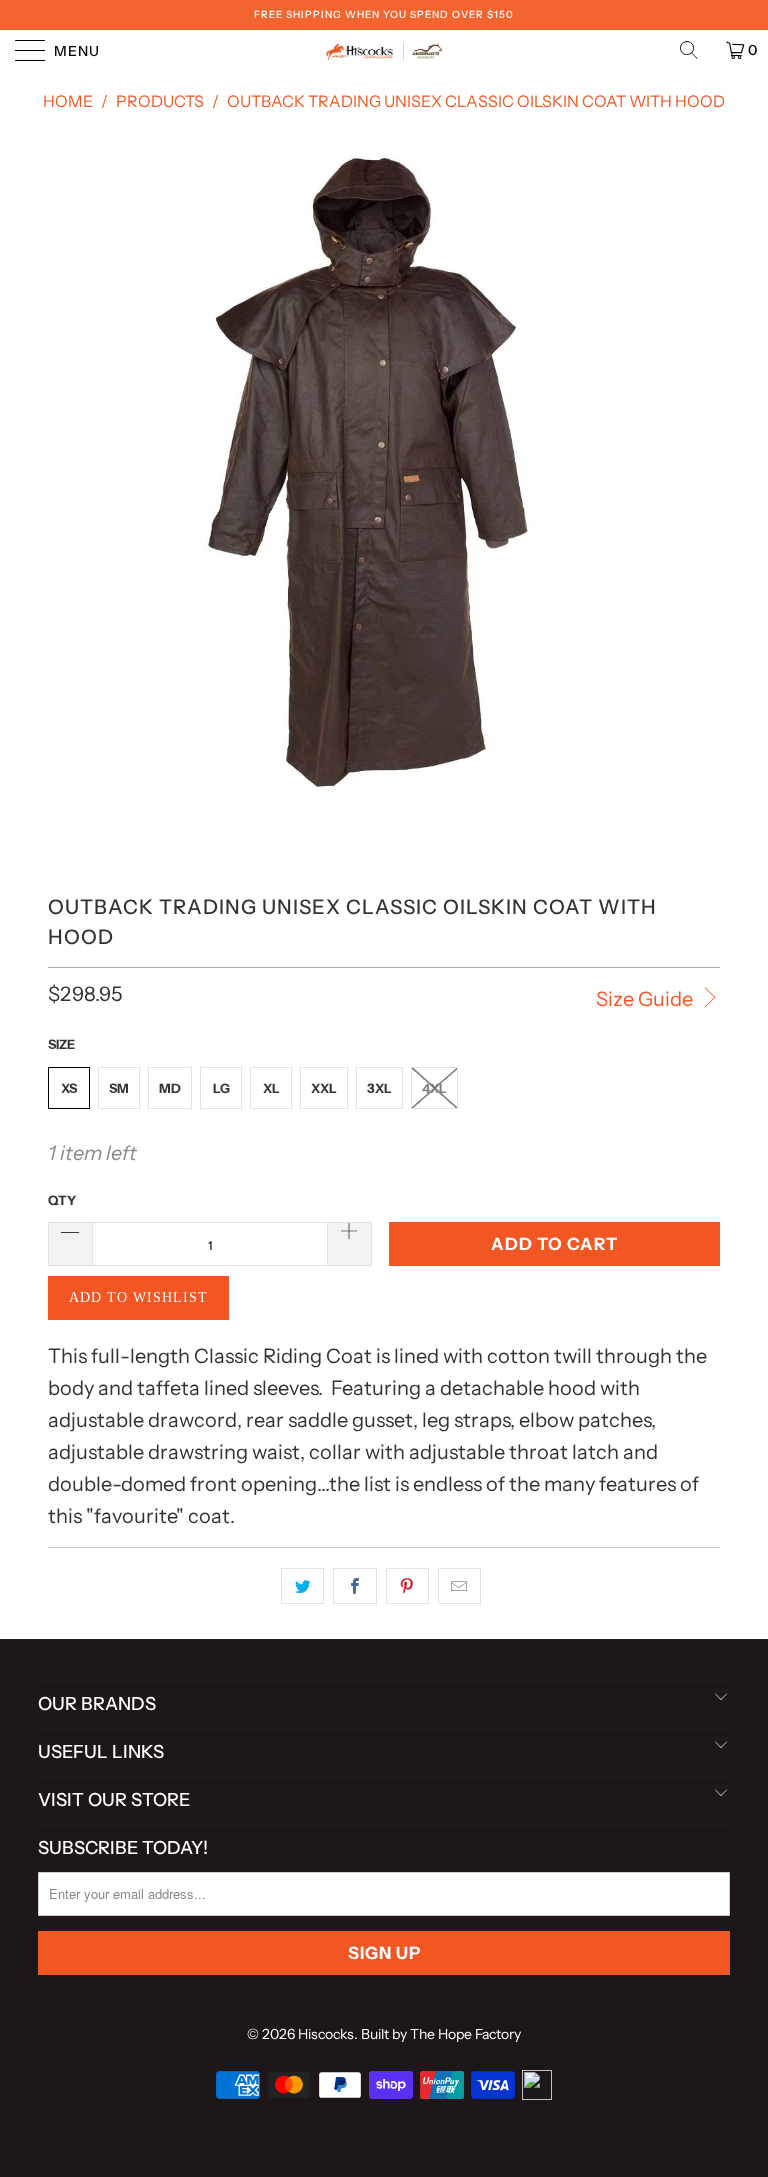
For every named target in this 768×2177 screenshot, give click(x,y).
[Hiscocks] (384, 50)
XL (271, 1088)
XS (69, 1088)
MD (170, 1088)
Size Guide (646, 999)
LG (221, 1088)
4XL (434, 1088)
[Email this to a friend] (459, 1586)
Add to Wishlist (138, 1297)
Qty (62, 1200)
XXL (324, 1088)
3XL (379, 1088)
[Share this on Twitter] (302, 1586)
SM (119, 1088)
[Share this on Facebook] (354, 1586)
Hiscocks (326, 2034)
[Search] (696, 50)
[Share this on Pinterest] (407, 1586)
